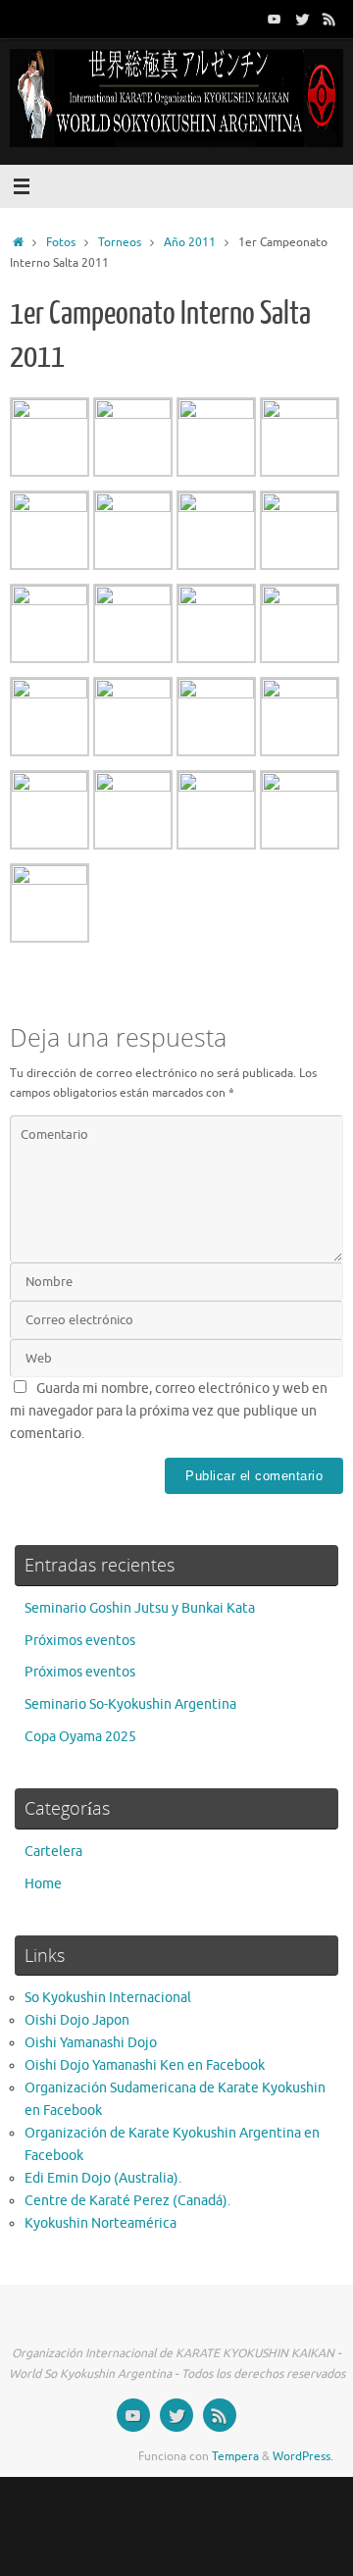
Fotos (61, 242)
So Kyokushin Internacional (108, 1998)
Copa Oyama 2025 (80, 1737)
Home (43, 1884)
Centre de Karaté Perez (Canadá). (127, 2201)
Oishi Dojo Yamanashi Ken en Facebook (145, 2065)
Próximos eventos (80, 1641)
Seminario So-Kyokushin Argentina (130, 1704)
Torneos (120, 242)
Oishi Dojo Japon (77, 2020)
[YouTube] (275, 19)
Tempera (235, 2456)
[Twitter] (302, 19)
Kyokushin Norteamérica (101, 2223)
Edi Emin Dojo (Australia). (103, 2178)
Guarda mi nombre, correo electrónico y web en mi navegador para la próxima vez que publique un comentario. (169, 1411)
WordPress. (303, 2456)
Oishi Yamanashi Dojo (91, 2043)
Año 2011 (190, 242)
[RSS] (329, 19)
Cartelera (53, 1852)
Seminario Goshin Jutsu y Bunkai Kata (140, 1608)
